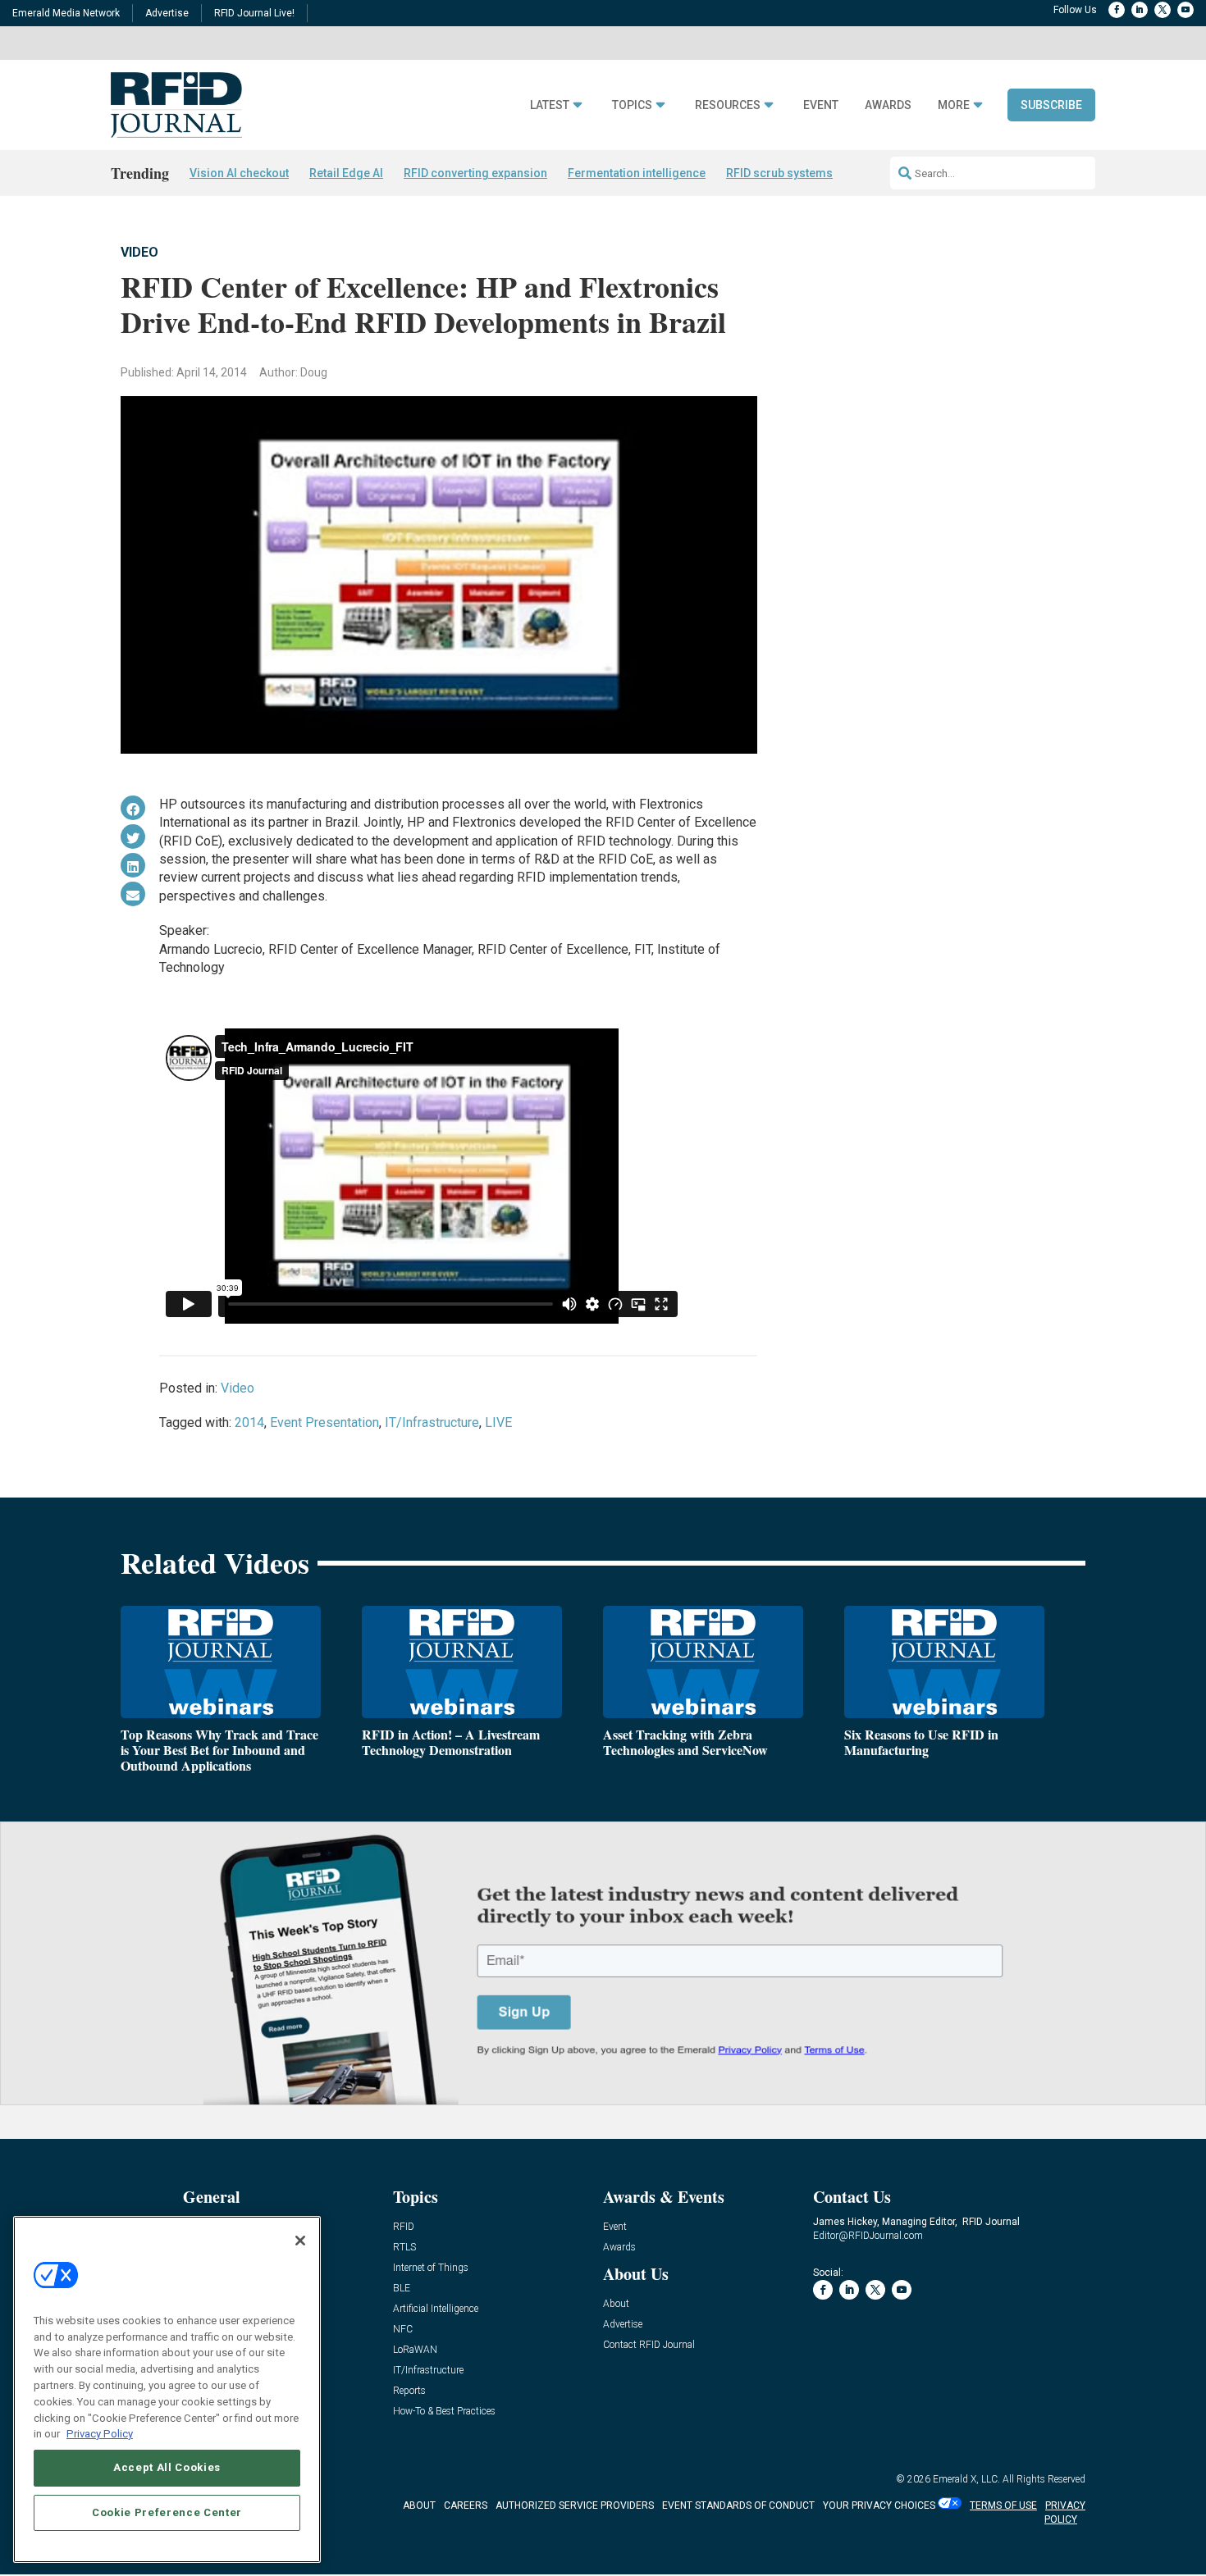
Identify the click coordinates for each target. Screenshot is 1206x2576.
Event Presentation (324, 1422)
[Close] (300, 2241)
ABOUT (419, 2505)
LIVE (498, 1422)
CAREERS (466, 2505)
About (616, 2304)
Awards (888, 105)
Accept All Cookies (167, 2467)
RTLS (404, 2248)
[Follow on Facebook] (1117, 10)
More (954, 105)
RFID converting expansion (475, 173)
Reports (409, 2391)
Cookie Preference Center (167, 2512)
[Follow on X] (1163, 10)
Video (139, 252)
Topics (632, 105)
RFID (404, 2227)
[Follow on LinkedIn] (1140, 10)
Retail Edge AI (346, 173)
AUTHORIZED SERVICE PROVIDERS (575, 2505)
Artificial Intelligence (436, 2309)
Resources (728, 105)
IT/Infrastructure (432, 1422)
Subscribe (1051, 105)
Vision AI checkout (239, 173)
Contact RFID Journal (649, 2345)
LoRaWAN (415, 2350)
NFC (403, 2330)
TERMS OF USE (1003, 2505)
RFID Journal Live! (254, 13)
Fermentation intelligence (637, 173)
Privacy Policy (100, 2433)
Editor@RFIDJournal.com (868, 2236)
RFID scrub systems (779, 173)
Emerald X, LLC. (966, 2479)
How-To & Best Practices (444, 2412)
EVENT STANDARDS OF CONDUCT (738, 2505)
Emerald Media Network (66, 13)
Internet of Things (431, 2268)
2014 (249, 1422)
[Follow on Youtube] (1185, 10)
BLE (402, 2289)
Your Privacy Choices (879, 2505)
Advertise (167, 13)
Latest (550, 105)
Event (821, 105)
